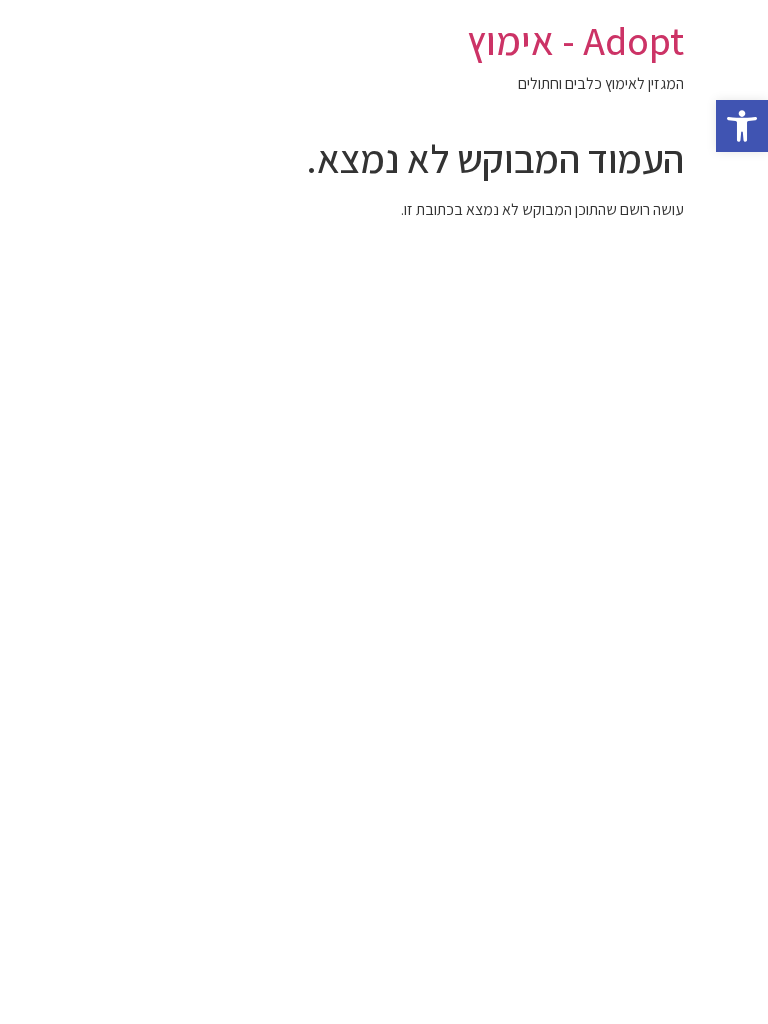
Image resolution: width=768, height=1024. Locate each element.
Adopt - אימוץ (575, 40)
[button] (742, 126)
